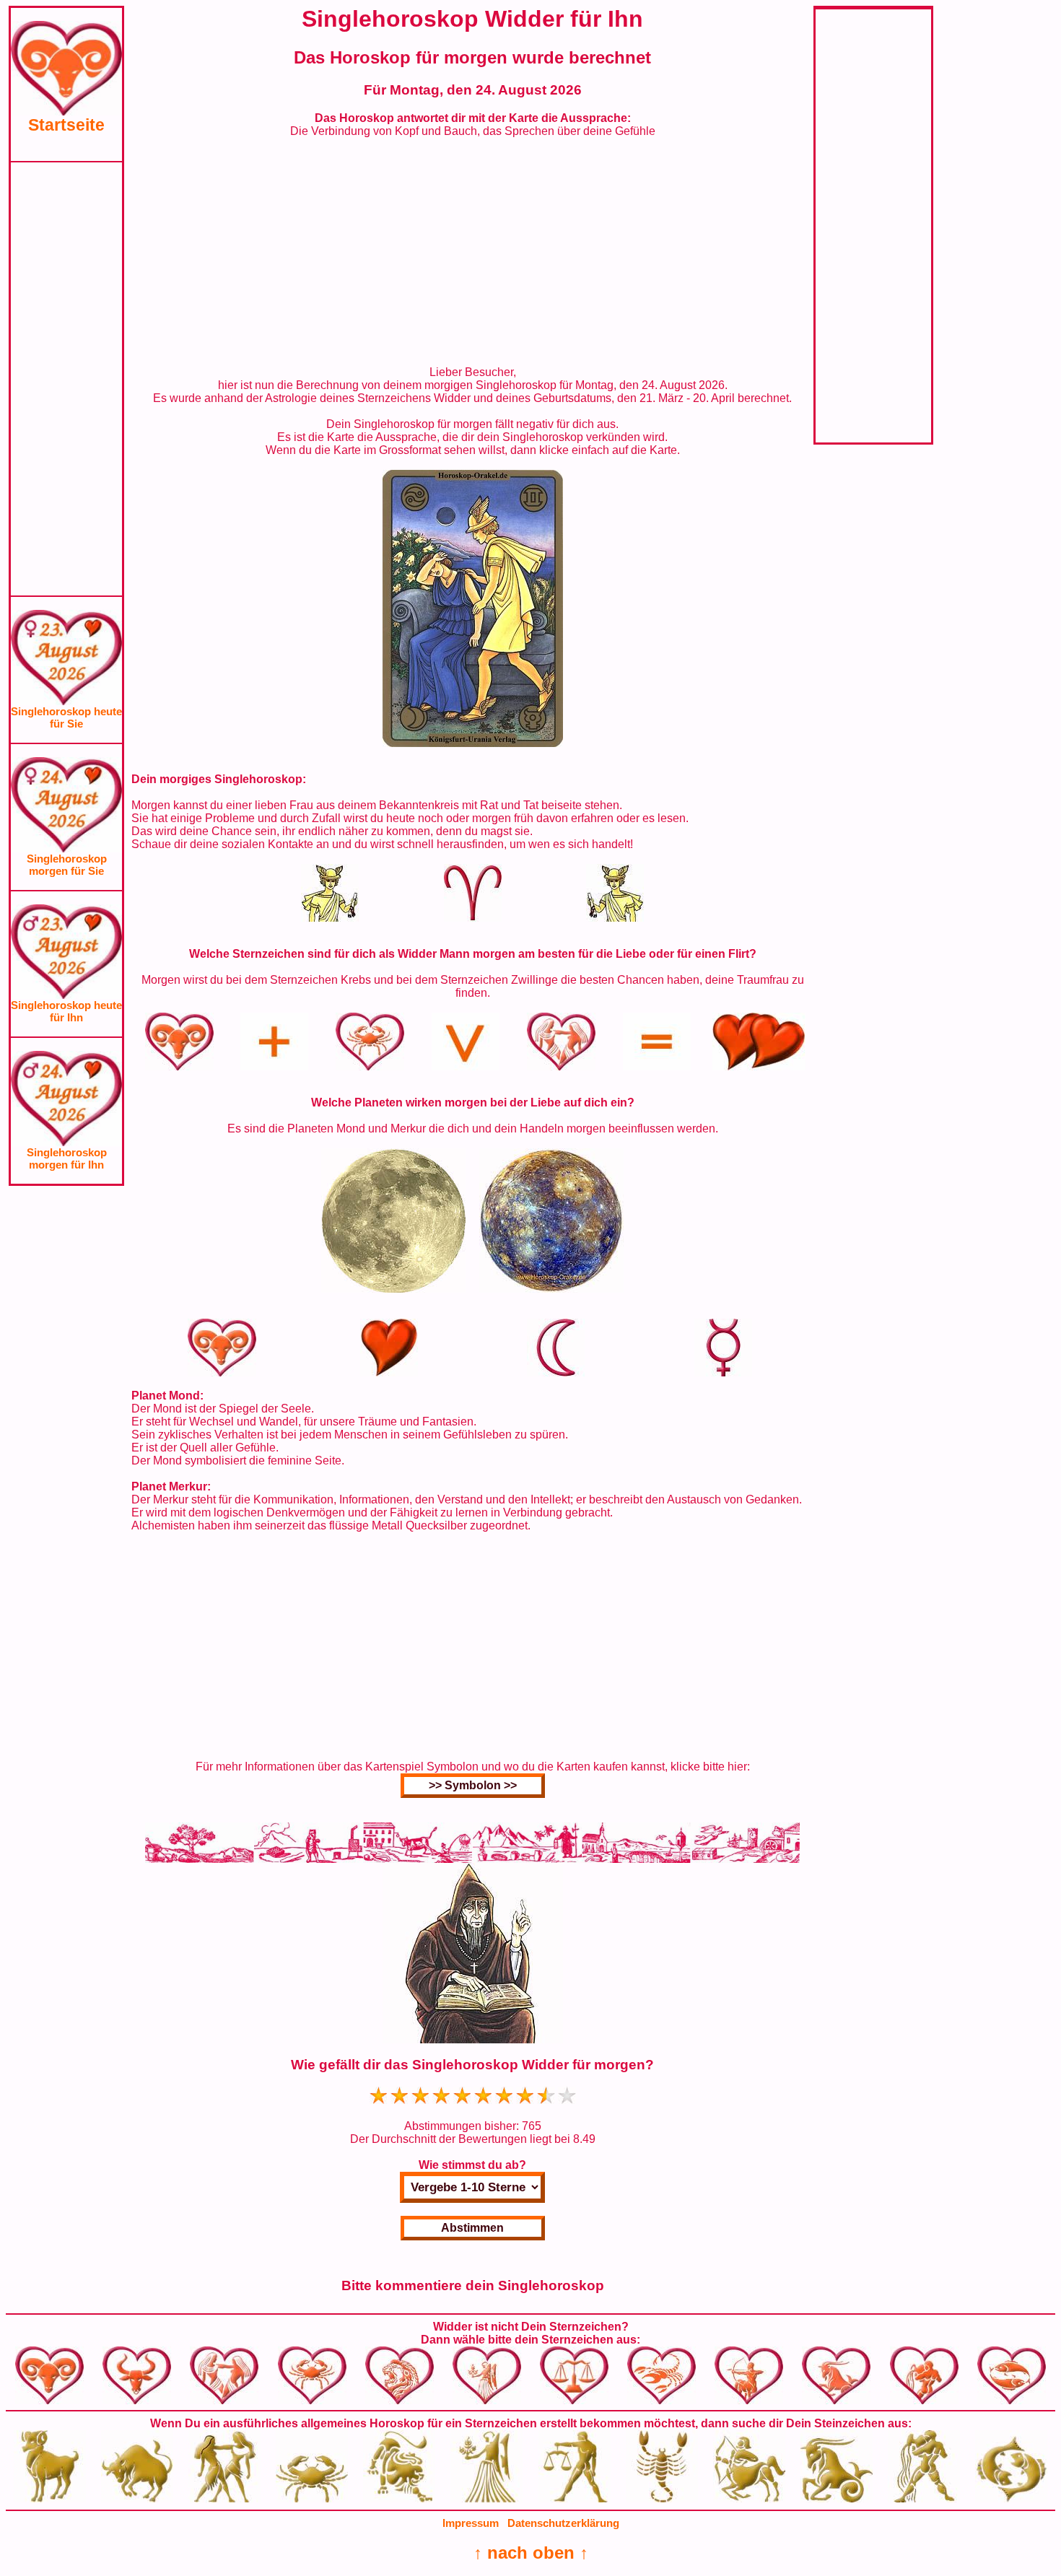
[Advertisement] (66, 379)
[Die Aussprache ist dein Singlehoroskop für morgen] (473, 743)
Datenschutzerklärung (563, 2523)
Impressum (471, 2523)
